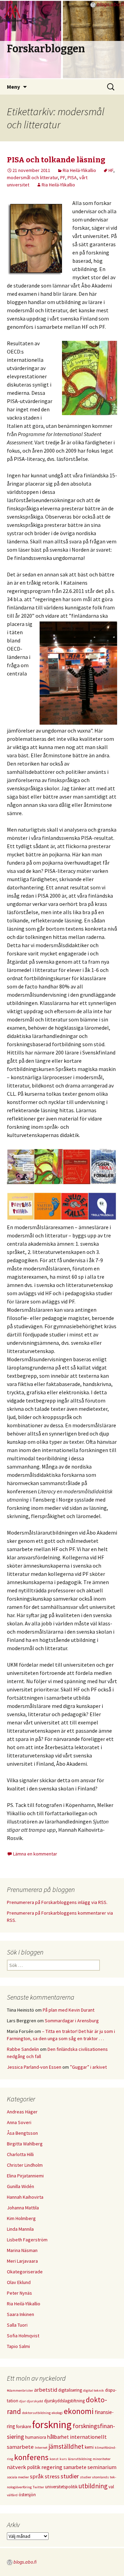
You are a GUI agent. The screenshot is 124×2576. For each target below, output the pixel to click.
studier (70, 2476)
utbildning (93, 2486)
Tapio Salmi (18, 2346)
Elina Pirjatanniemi (25, 2176)
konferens (31, 2457)
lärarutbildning (80, 2459)
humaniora (36, 2437)
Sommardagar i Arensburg (72, 2021)
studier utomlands (94, 2477)
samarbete (75, 2467)
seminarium (102, 2467)
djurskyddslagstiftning (64, 2401)
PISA (72, 177)
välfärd (12, 2495)
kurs (63, 2459)
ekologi (57, 2413)
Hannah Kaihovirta (25, 2197)
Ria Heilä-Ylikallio (79, 170)
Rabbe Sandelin (23, 2049)
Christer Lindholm (25, 2165)
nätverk (17, 2467)
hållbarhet (58, 2437)
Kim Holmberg (21, 2218)
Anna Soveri (19, 2122)
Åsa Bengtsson (22, 2133)
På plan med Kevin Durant (69, 2010)
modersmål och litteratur (32, 177)
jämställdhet (66, 2446)
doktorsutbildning (36, 2413)
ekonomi (79, 2411)
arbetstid (46, 2390)
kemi (89, 2447)
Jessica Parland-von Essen (34, 2067)
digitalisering (70, 2390)
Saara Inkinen (20, 2314)
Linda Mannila (20, 2229)
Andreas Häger (22, 2112)
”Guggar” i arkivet (88, 2067)
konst (54, 2459)
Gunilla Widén (20, 2186)
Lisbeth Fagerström (27, 2240)
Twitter (38, 2487)
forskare (24, 2427)
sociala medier (18, 2477)
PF (63, 177)
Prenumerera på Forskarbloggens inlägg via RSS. (57, 1902)
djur (23, 2401)
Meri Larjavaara (22, 2261)
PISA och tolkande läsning (56, 160)
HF (111, 170)
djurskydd (35, 2401)
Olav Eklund (19, 2282)
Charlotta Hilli (20, 2154)
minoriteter (102, 2459)
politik (34, 2467)
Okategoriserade (25, 2272)
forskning (52, 2425)
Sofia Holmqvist (23, 2336)
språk (37, 2476)
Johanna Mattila (23, 2208)
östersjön (27, 2495)
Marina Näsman (22, 2250)
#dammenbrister (20, 2390)
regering (52, 2467)
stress (52, 2476)
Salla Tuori (17, 2325)
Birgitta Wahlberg (25, 2144)
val (111, 2487)
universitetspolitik (61, 2487)
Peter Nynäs (19, 2293)
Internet (41, 2448)
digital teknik (94, 2390)
